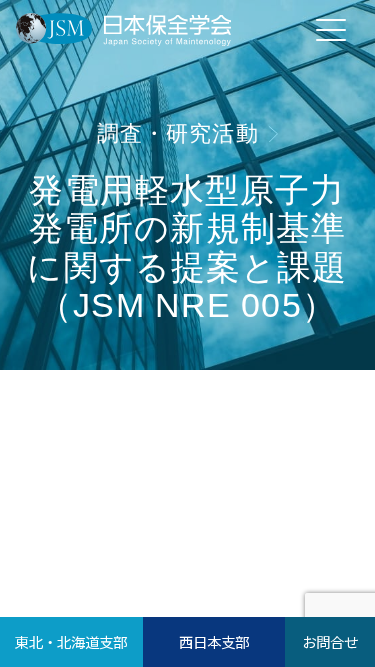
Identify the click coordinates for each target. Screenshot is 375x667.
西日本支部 (214, 641)
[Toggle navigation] (331, 29)
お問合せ (330, 641)
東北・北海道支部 (71, 641)
